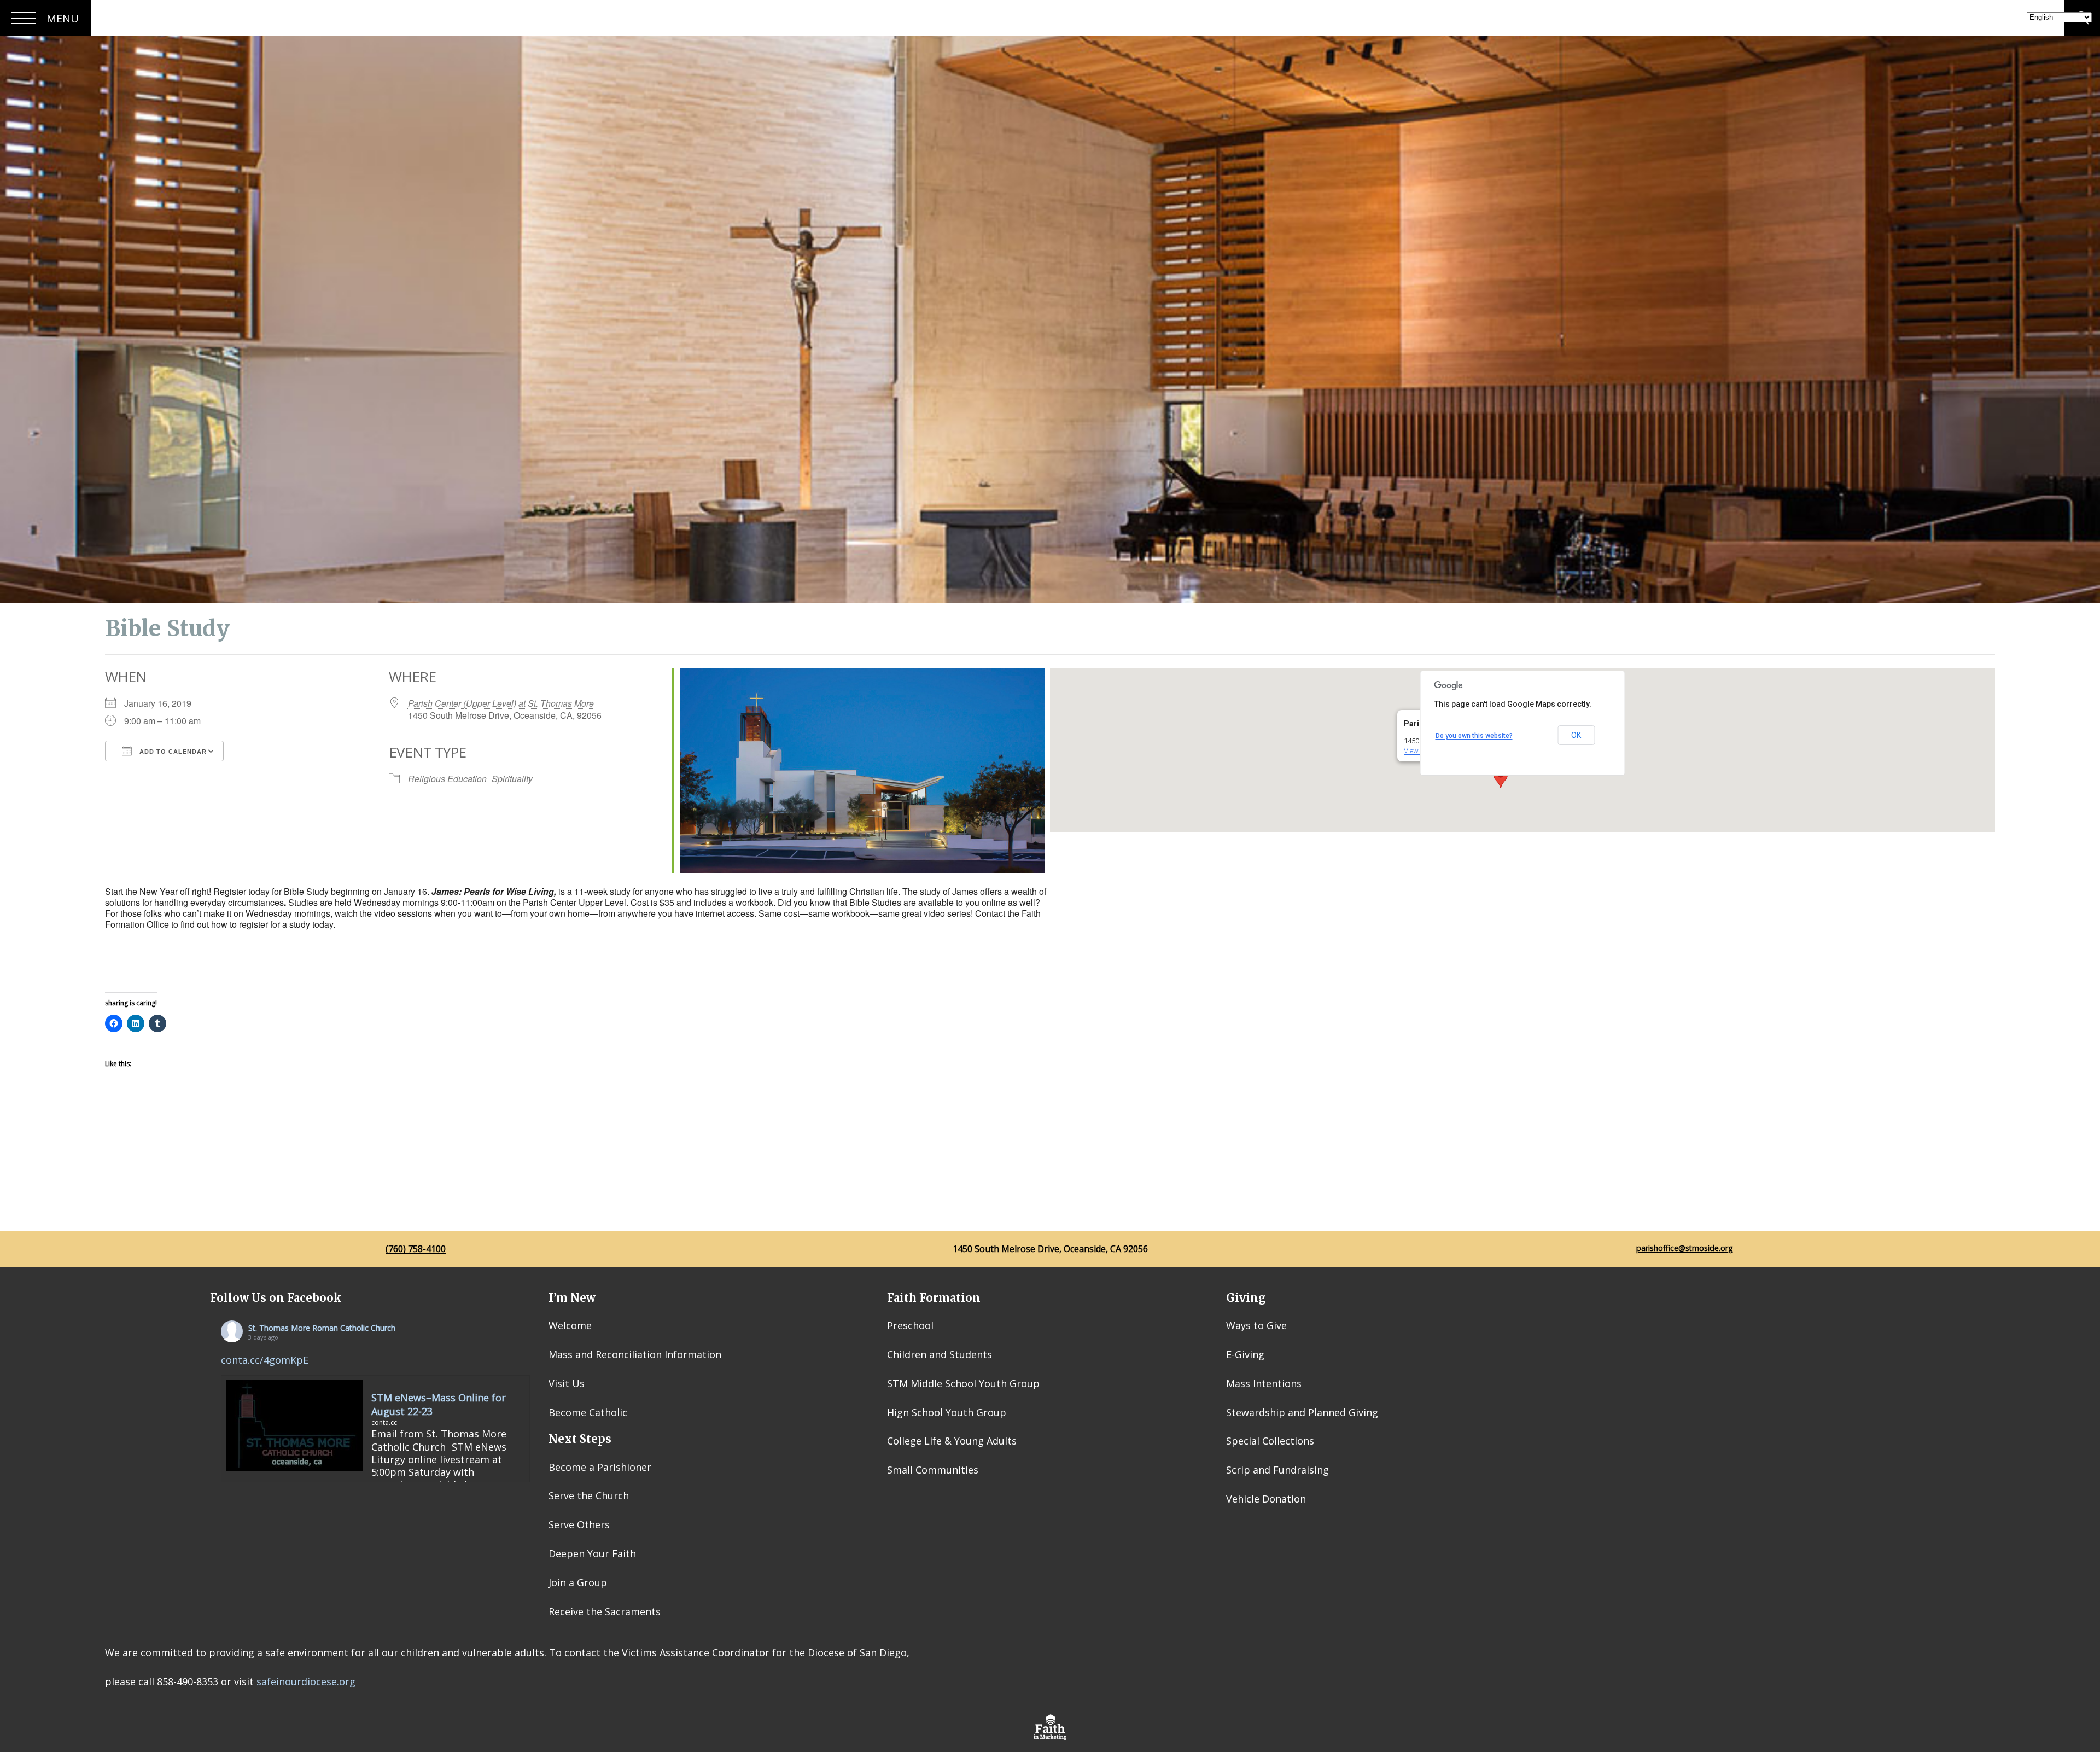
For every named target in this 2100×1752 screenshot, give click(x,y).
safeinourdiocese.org (306, 1681)
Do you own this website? (1474, 736)
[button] (1501, 778)
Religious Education (447, 779)
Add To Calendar (172, 752)
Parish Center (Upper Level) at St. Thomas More (501, 703)
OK (1576, 735)
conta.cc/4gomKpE (265, 1360)
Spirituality (512, 779)
